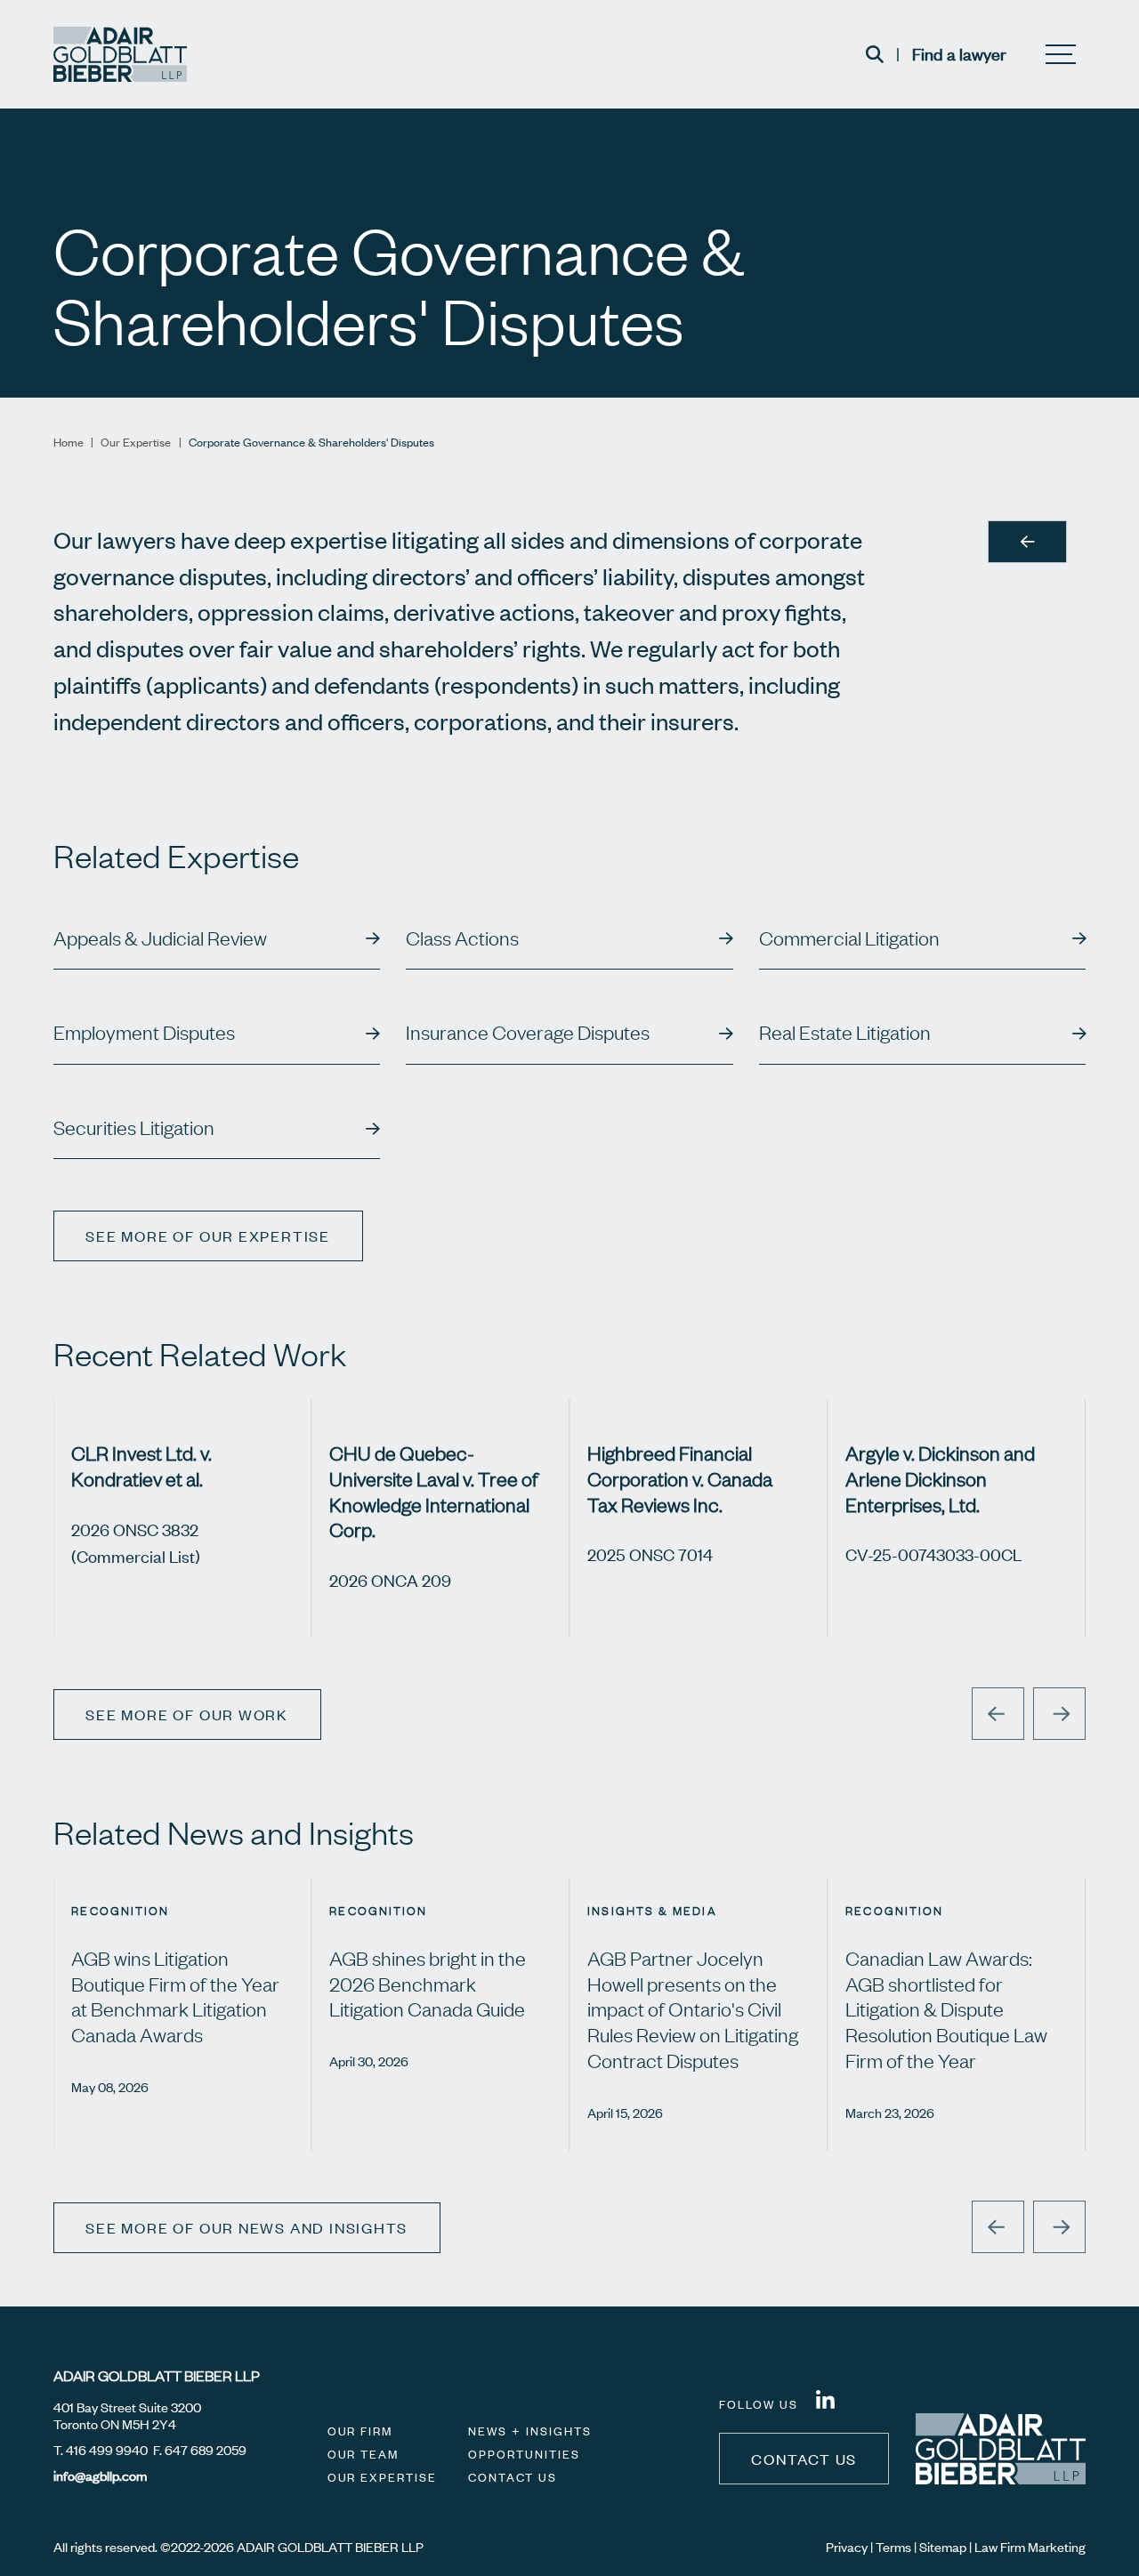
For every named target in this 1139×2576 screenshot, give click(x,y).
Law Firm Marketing (1030, 2547)
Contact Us (513, 2477)
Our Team (364, 2454)
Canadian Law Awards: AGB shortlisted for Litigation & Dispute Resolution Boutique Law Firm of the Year (946, 2009)
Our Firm (360, 2431)
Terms (893, 2547)
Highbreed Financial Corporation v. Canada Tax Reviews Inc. (680, 1478)
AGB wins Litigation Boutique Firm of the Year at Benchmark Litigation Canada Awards (175, 1996)
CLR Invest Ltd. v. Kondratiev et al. (141, 1466)
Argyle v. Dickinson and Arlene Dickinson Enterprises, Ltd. (940, 1478)
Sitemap (943, 2547)
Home (69, 442)
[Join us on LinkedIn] (825, 2402)
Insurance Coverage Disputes (528, 1033)
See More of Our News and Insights (246, 2227)
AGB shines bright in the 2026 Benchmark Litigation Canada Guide (428, 1984)
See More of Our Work (187, 1714)
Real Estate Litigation (845, 1033)
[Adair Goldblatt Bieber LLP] (120, 54)
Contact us (804, 2459)
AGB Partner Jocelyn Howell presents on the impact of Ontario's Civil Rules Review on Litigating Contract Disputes (693, 2009)
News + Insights (530, 2431)
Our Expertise (136, 442)
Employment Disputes (144, 1033)
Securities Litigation (134, 1128)
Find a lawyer (959, 54)
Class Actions (462, 938)
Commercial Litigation (849, 938)
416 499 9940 (107, 2450)
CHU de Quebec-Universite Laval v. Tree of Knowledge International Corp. (434, 1491)
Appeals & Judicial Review (160, 938)
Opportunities (524, 2454)
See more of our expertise (208, 1236)
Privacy (847, 2547)
